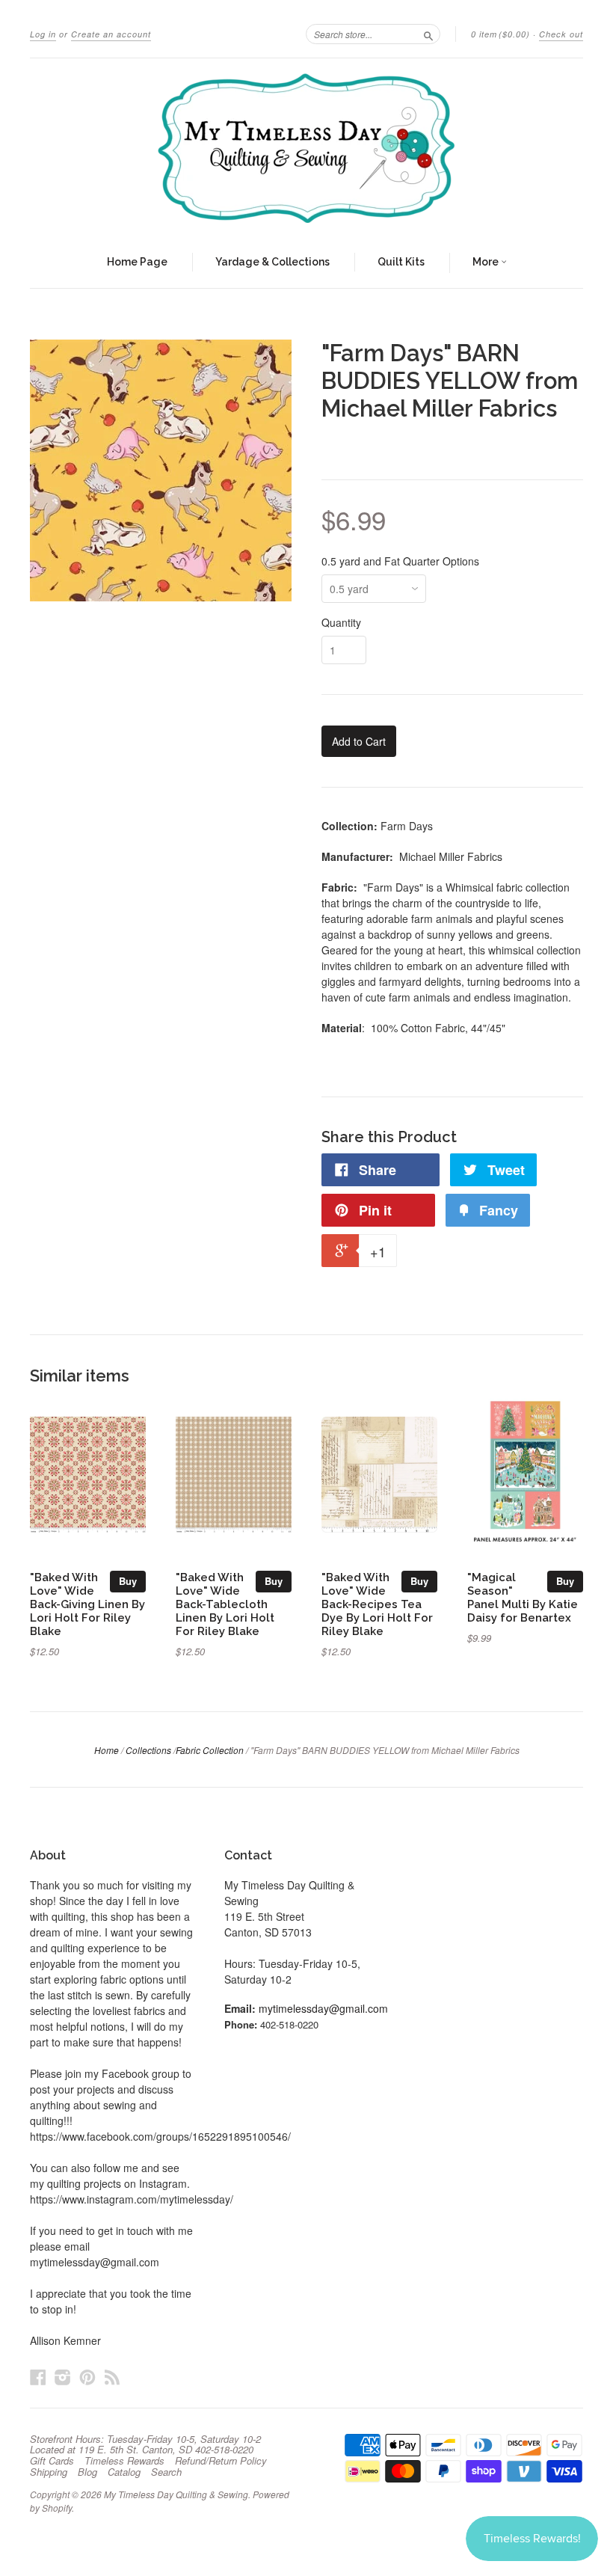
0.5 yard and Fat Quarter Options (400, 561)
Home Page (137, 262)
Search (166, 2472)
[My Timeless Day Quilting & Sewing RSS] (112, 2377)
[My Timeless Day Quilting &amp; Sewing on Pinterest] (87, 2377)
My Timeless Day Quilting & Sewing (176, 2494)
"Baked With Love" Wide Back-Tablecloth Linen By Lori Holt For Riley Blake (225, 1604)
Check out (561, 34)
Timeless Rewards (124, 2461)
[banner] (306, 148)
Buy (128, 1581)
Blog (87, 2472)
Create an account (111, 34)
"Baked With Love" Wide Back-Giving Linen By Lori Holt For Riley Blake (87, 1604)
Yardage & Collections (272, 262)
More (487, 262)
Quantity (341, 622)
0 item (500, 34)
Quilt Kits (401, 262)
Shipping (49, 2472)
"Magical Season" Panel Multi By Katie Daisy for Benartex (523, 1597)
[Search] (428, 34)
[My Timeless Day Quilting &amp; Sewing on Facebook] (38, 2377)
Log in (43, 34)
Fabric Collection (210, 1750)
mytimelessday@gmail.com (323, 2008)
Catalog (124, 2472)
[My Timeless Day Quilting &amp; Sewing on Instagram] (63, 2377)
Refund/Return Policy (221, 2461)
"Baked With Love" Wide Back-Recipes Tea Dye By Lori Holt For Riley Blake (377, 1604)
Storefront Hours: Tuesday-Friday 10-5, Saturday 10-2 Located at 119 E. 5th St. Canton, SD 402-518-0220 (145, 2444)
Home (107, 1750)
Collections (148, 1750)
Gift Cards (52, 2461)
